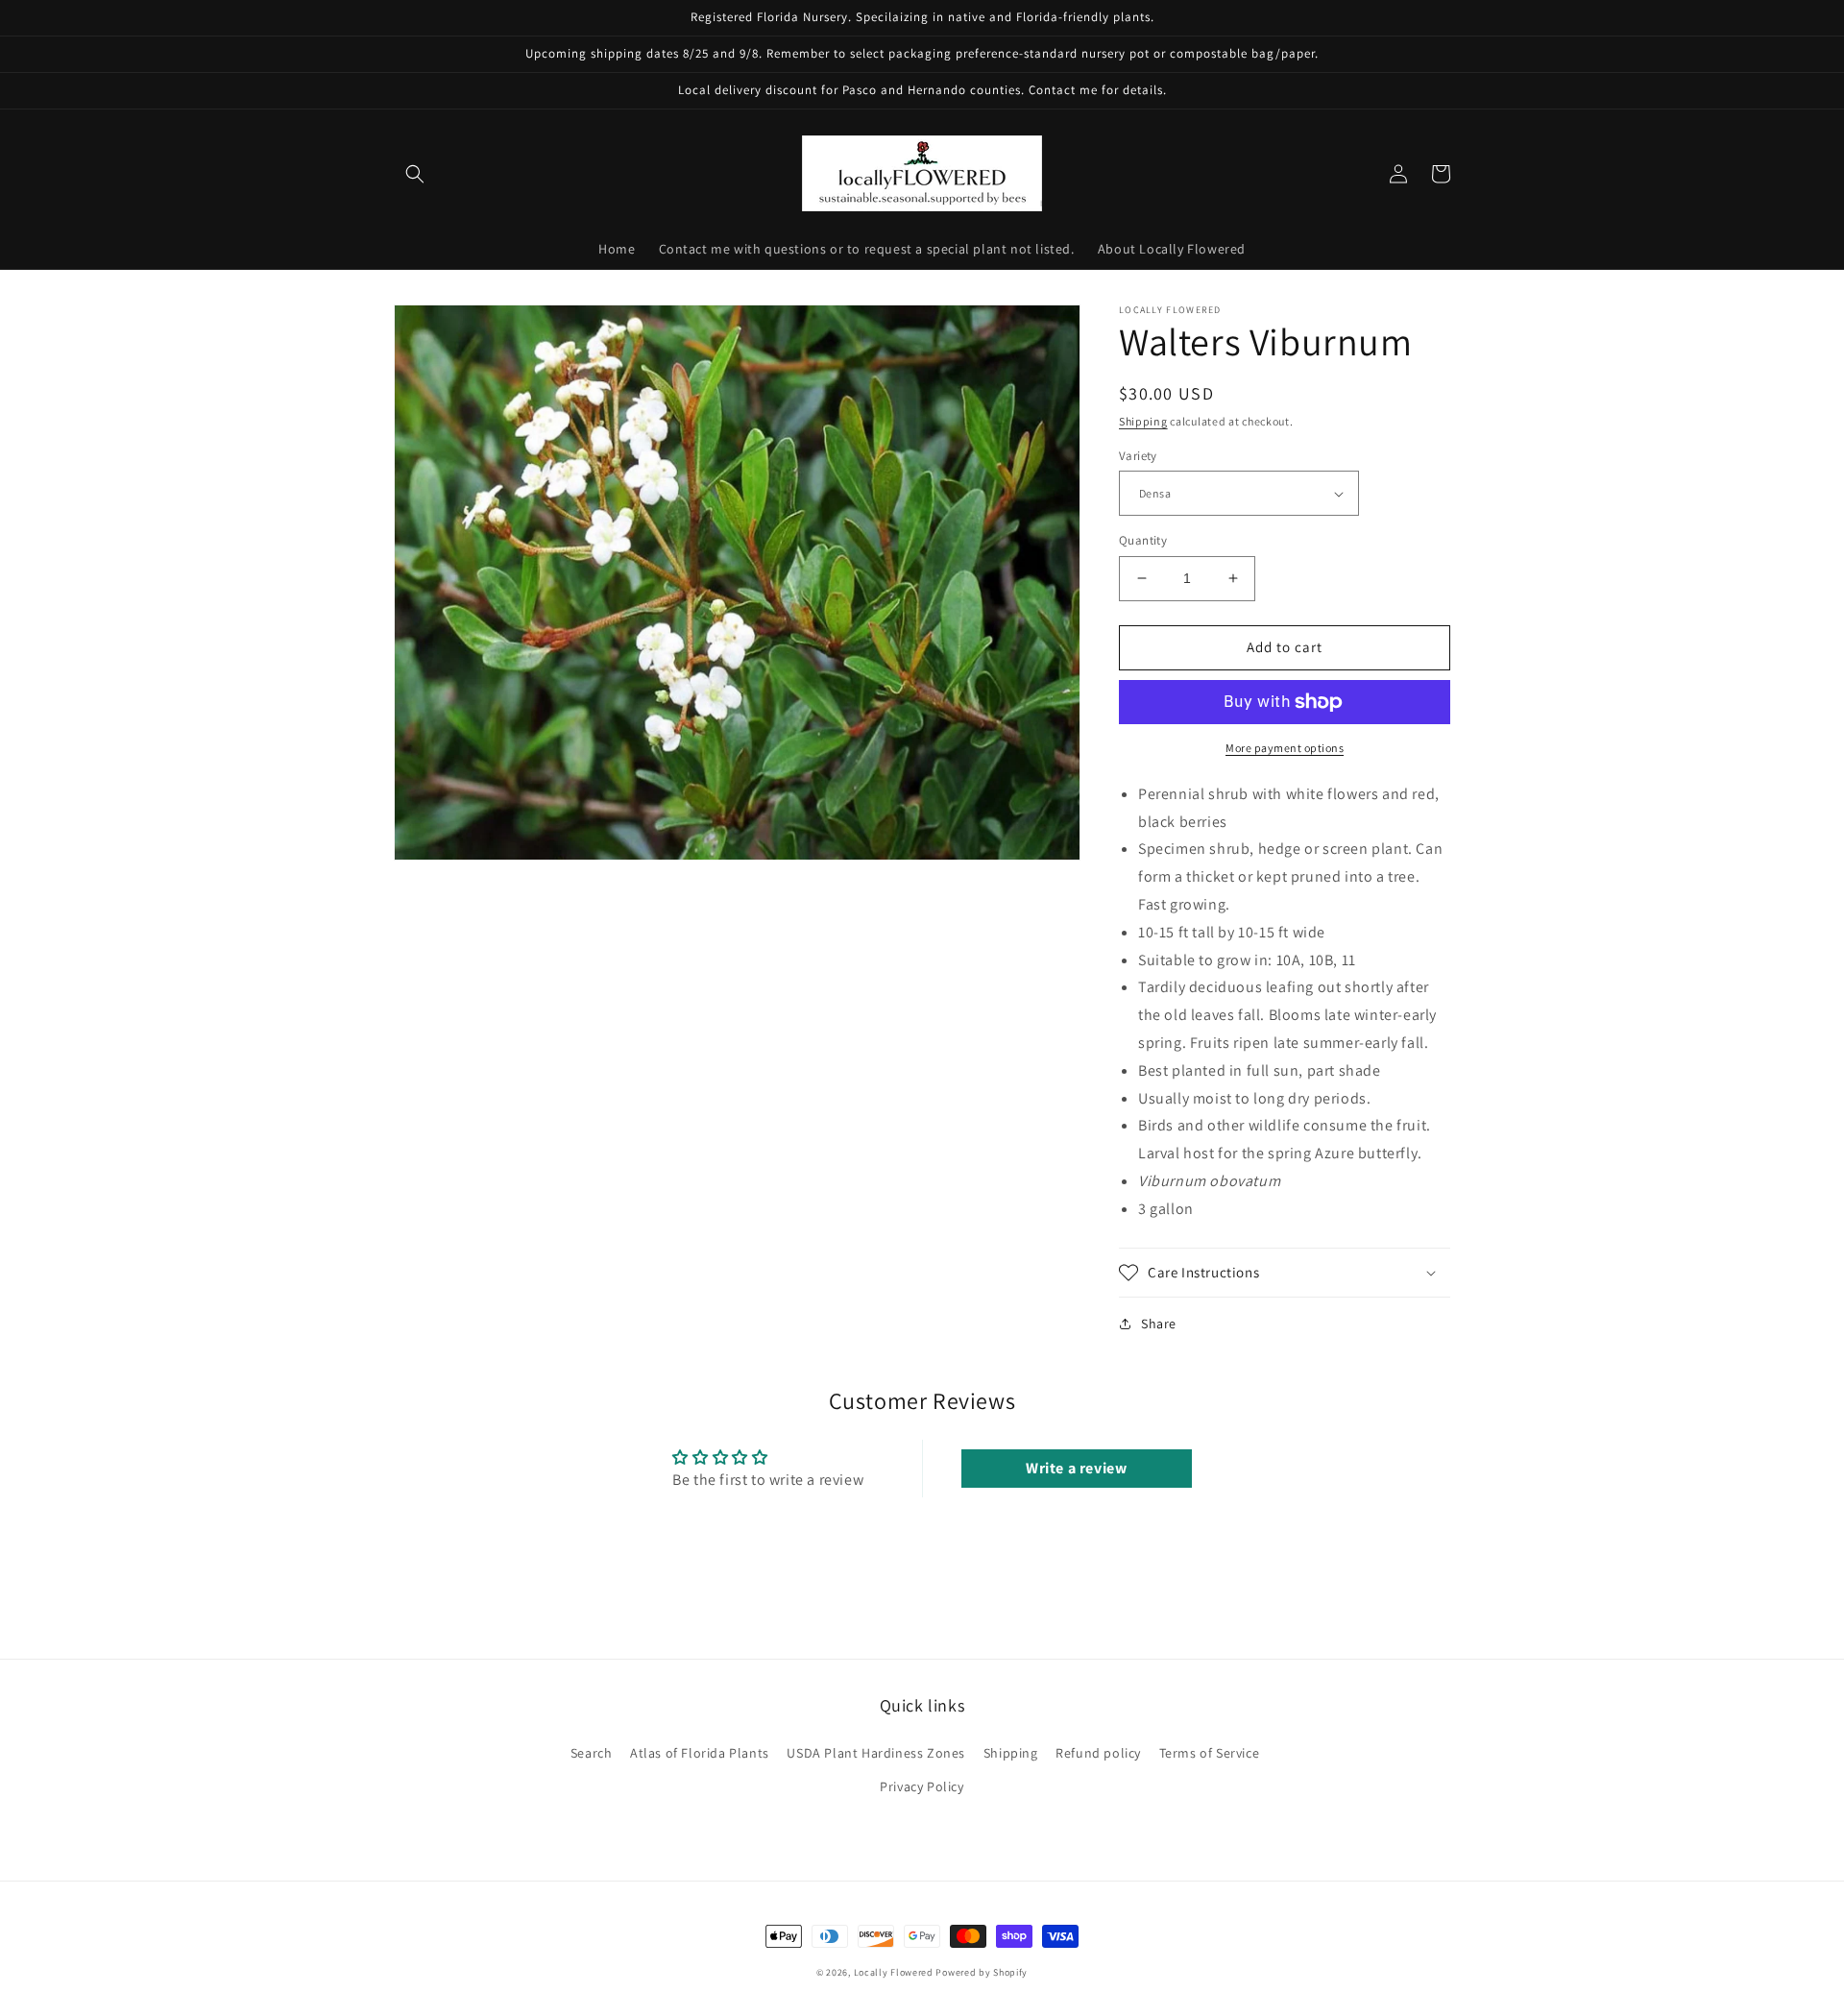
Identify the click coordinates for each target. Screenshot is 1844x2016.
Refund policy (1098, 1753)
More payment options (1285, 748)
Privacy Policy (922, 1786)
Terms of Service (1210, 1753)
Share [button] (1159, 1324)
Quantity (1143, 540)
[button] (415, 174)
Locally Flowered (894, 1972)
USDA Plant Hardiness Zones (876, 1753)
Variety (1138, 456)
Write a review (1076, 1468)
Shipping (1143, 421)
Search (592, 1753)
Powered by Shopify (982, 1972)
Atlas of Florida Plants (700, 1753)
